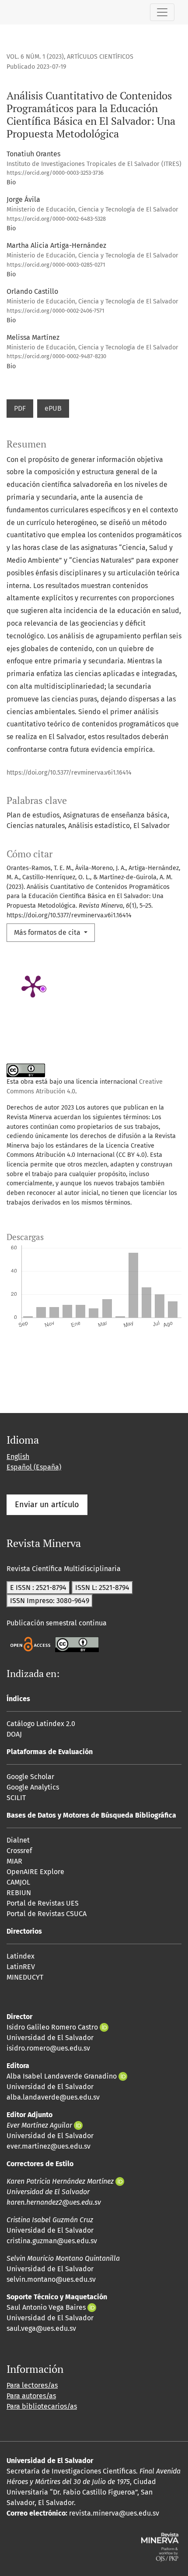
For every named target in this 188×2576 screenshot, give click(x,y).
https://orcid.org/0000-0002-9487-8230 (56, 356)
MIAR (14, 1861)
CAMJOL (18, 1882)
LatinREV (21, 1967)
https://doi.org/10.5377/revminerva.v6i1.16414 (69, 773)
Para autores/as (31, 2396)
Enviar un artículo (47, 1505)
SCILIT (16, 1798)
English (18, 1457)
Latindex (21, 1956)
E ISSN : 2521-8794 (38, 1588)
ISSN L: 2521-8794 (102, 1588)
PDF (20, 408)
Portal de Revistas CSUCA (47, 1914)
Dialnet (18, 1840)
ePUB (53, 408)
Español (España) (34, 1467)
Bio (11, 182)
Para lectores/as (32, 2385)
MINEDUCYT (25, 1977)
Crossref (19, 1851)
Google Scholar (30, 1777)
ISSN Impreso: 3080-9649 (50, 1601)
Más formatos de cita (48, 932)
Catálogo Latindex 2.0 (41, 1724)
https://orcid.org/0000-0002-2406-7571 (56, 311)
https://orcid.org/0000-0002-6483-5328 (56, 219)
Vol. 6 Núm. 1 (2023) (35, 57)
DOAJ (14, 1734)
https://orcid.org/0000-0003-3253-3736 (55, 173)
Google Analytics (33, 1787)
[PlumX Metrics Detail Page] (33, 986)
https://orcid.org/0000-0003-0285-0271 (56, 265)
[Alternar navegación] (162, 12)
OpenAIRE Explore (35, 1872)
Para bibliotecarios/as (42, 2406)
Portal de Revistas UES (43, 1903)
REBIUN (19, 1893)
